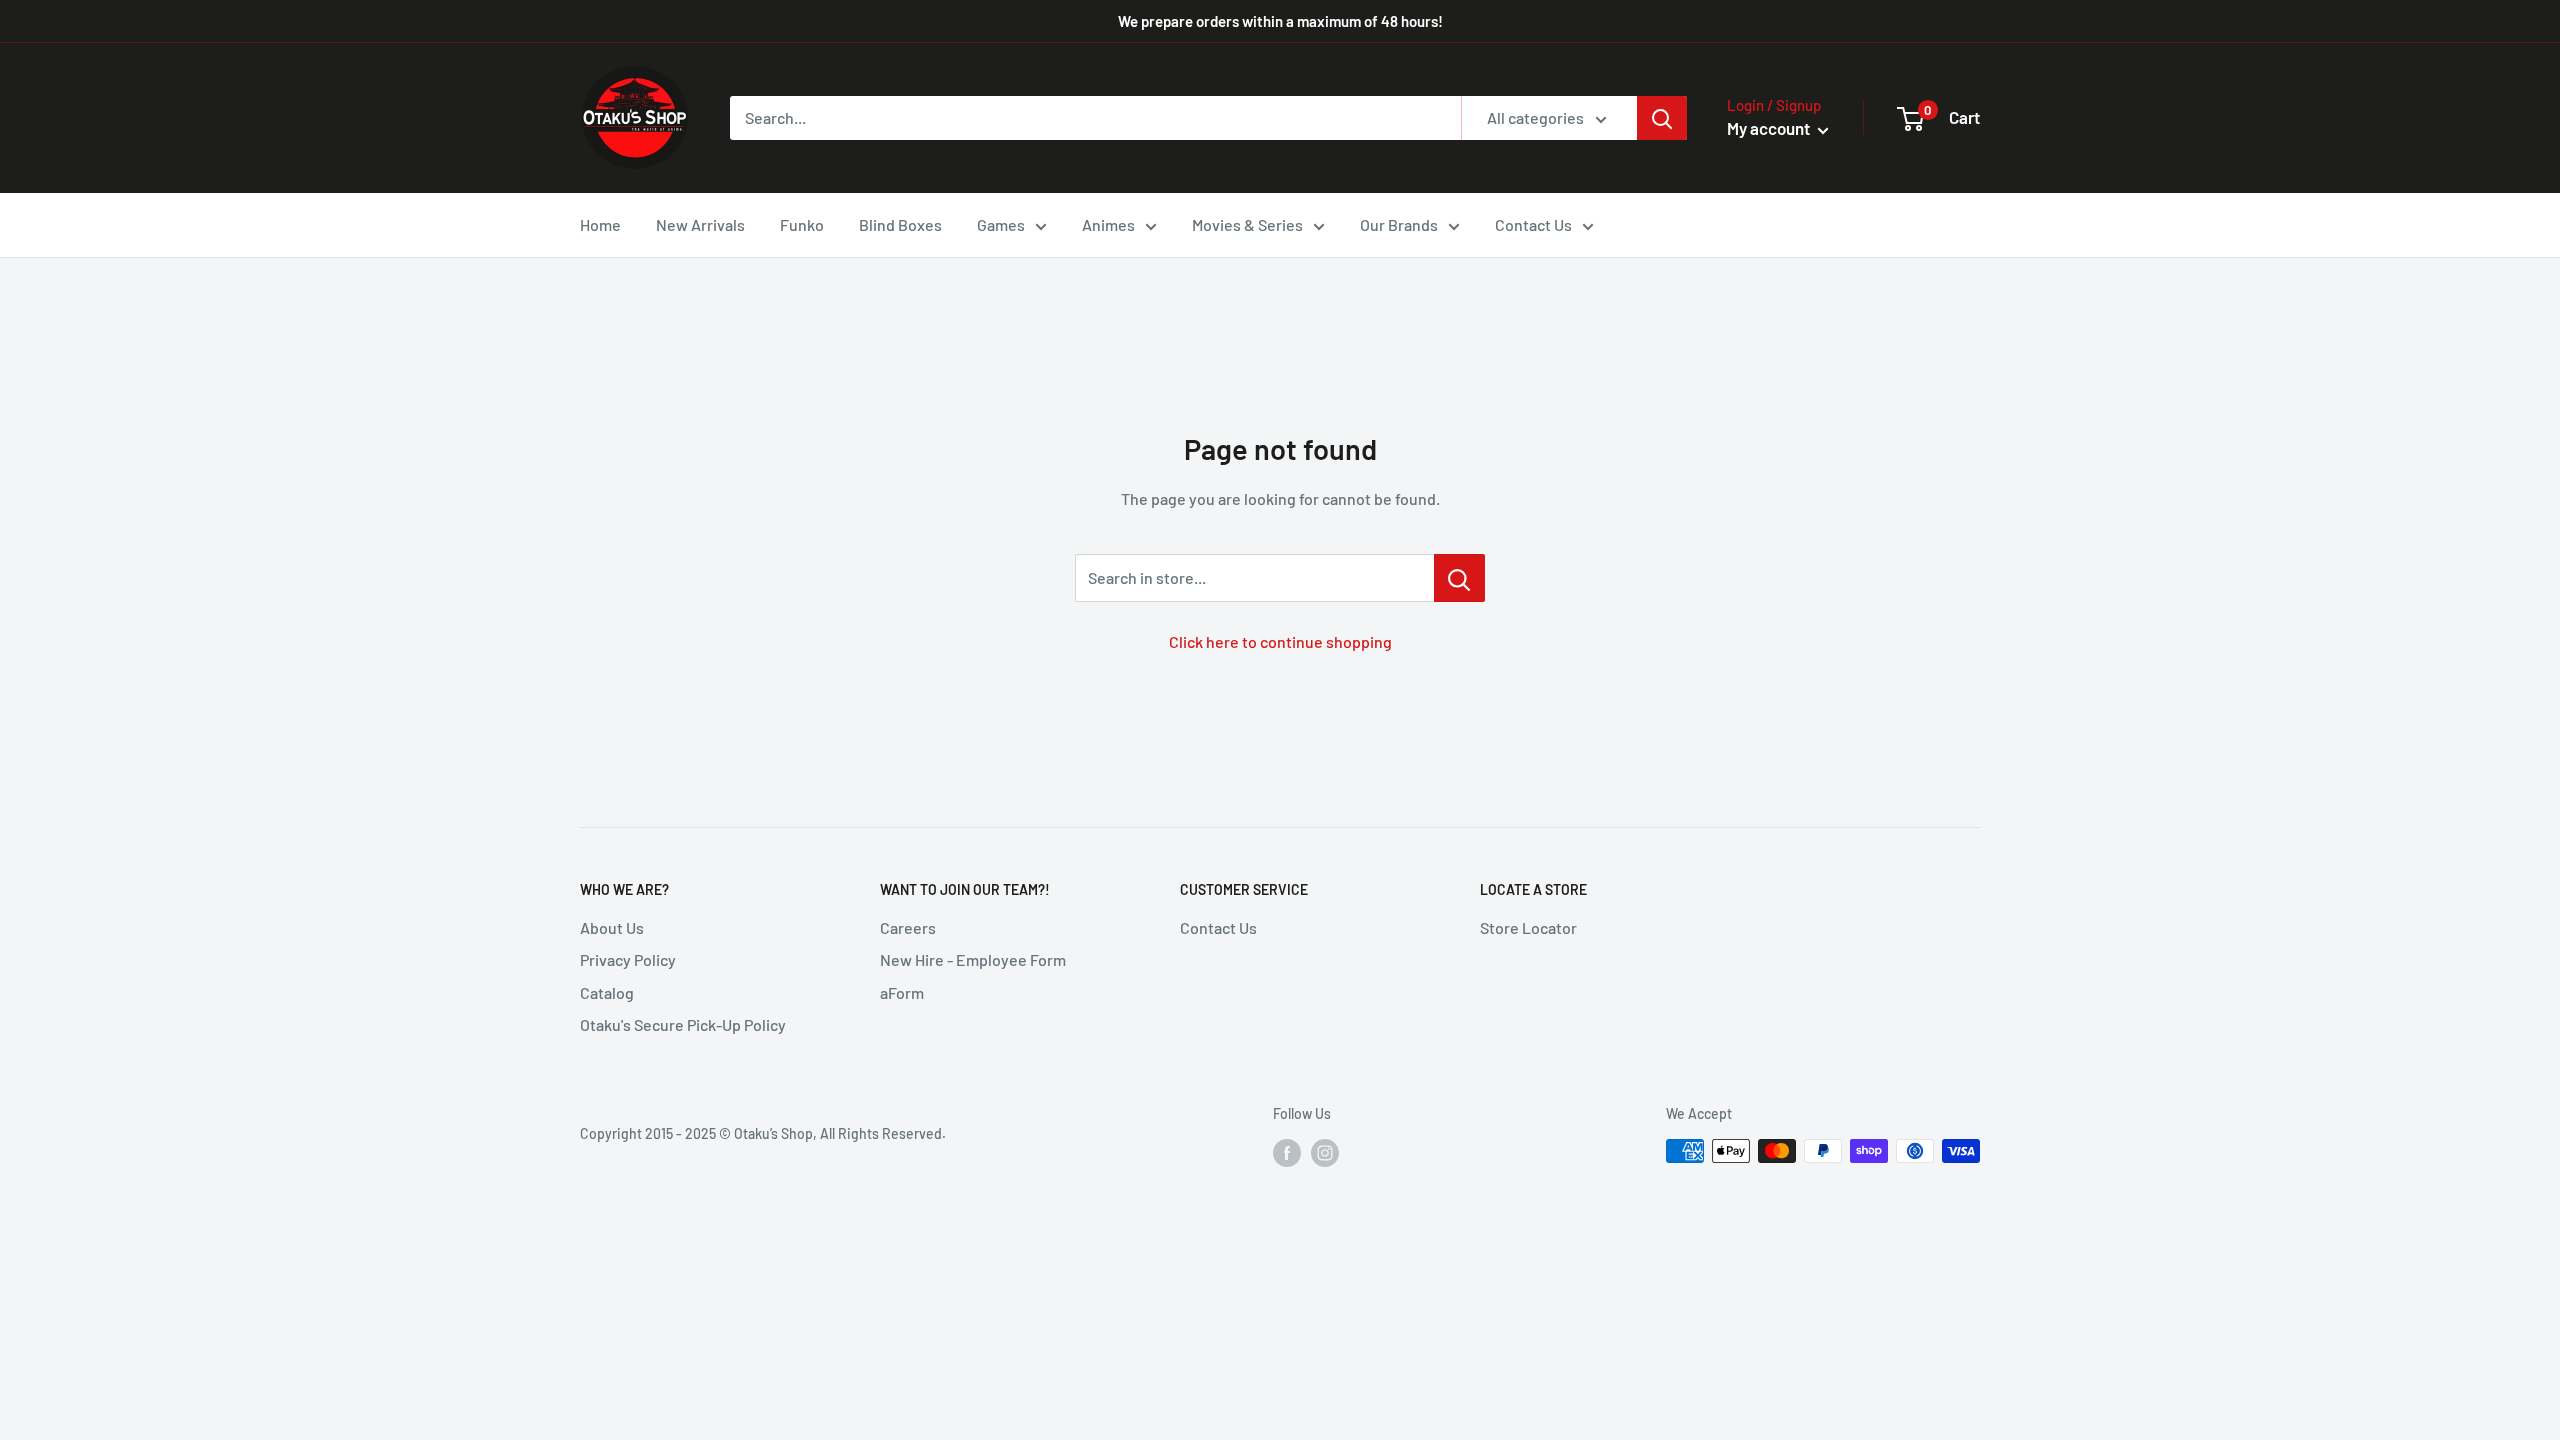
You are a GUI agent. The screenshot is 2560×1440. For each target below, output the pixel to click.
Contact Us (1533, 224)
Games (1001, 224)
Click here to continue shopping (1280, 641)
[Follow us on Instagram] (1325, 1153)
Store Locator (1528, 927)
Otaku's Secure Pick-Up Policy (683, 1024)
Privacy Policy (628, 959)
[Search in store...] (1459, 578)
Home (600, 224)
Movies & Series (1247, 224)
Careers (908, 927)
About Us (612, 927)
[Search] (1662, 118)
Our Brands (1399, 224)
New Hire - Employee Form (973, 959)
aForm (902, 992)
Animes (1108, 224)
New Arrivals (700, 224)
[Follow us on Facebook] (1287, 1153)
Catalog (607, 992)
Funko (802, 224)
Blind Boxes (900, 224)
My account (1770, 128)
